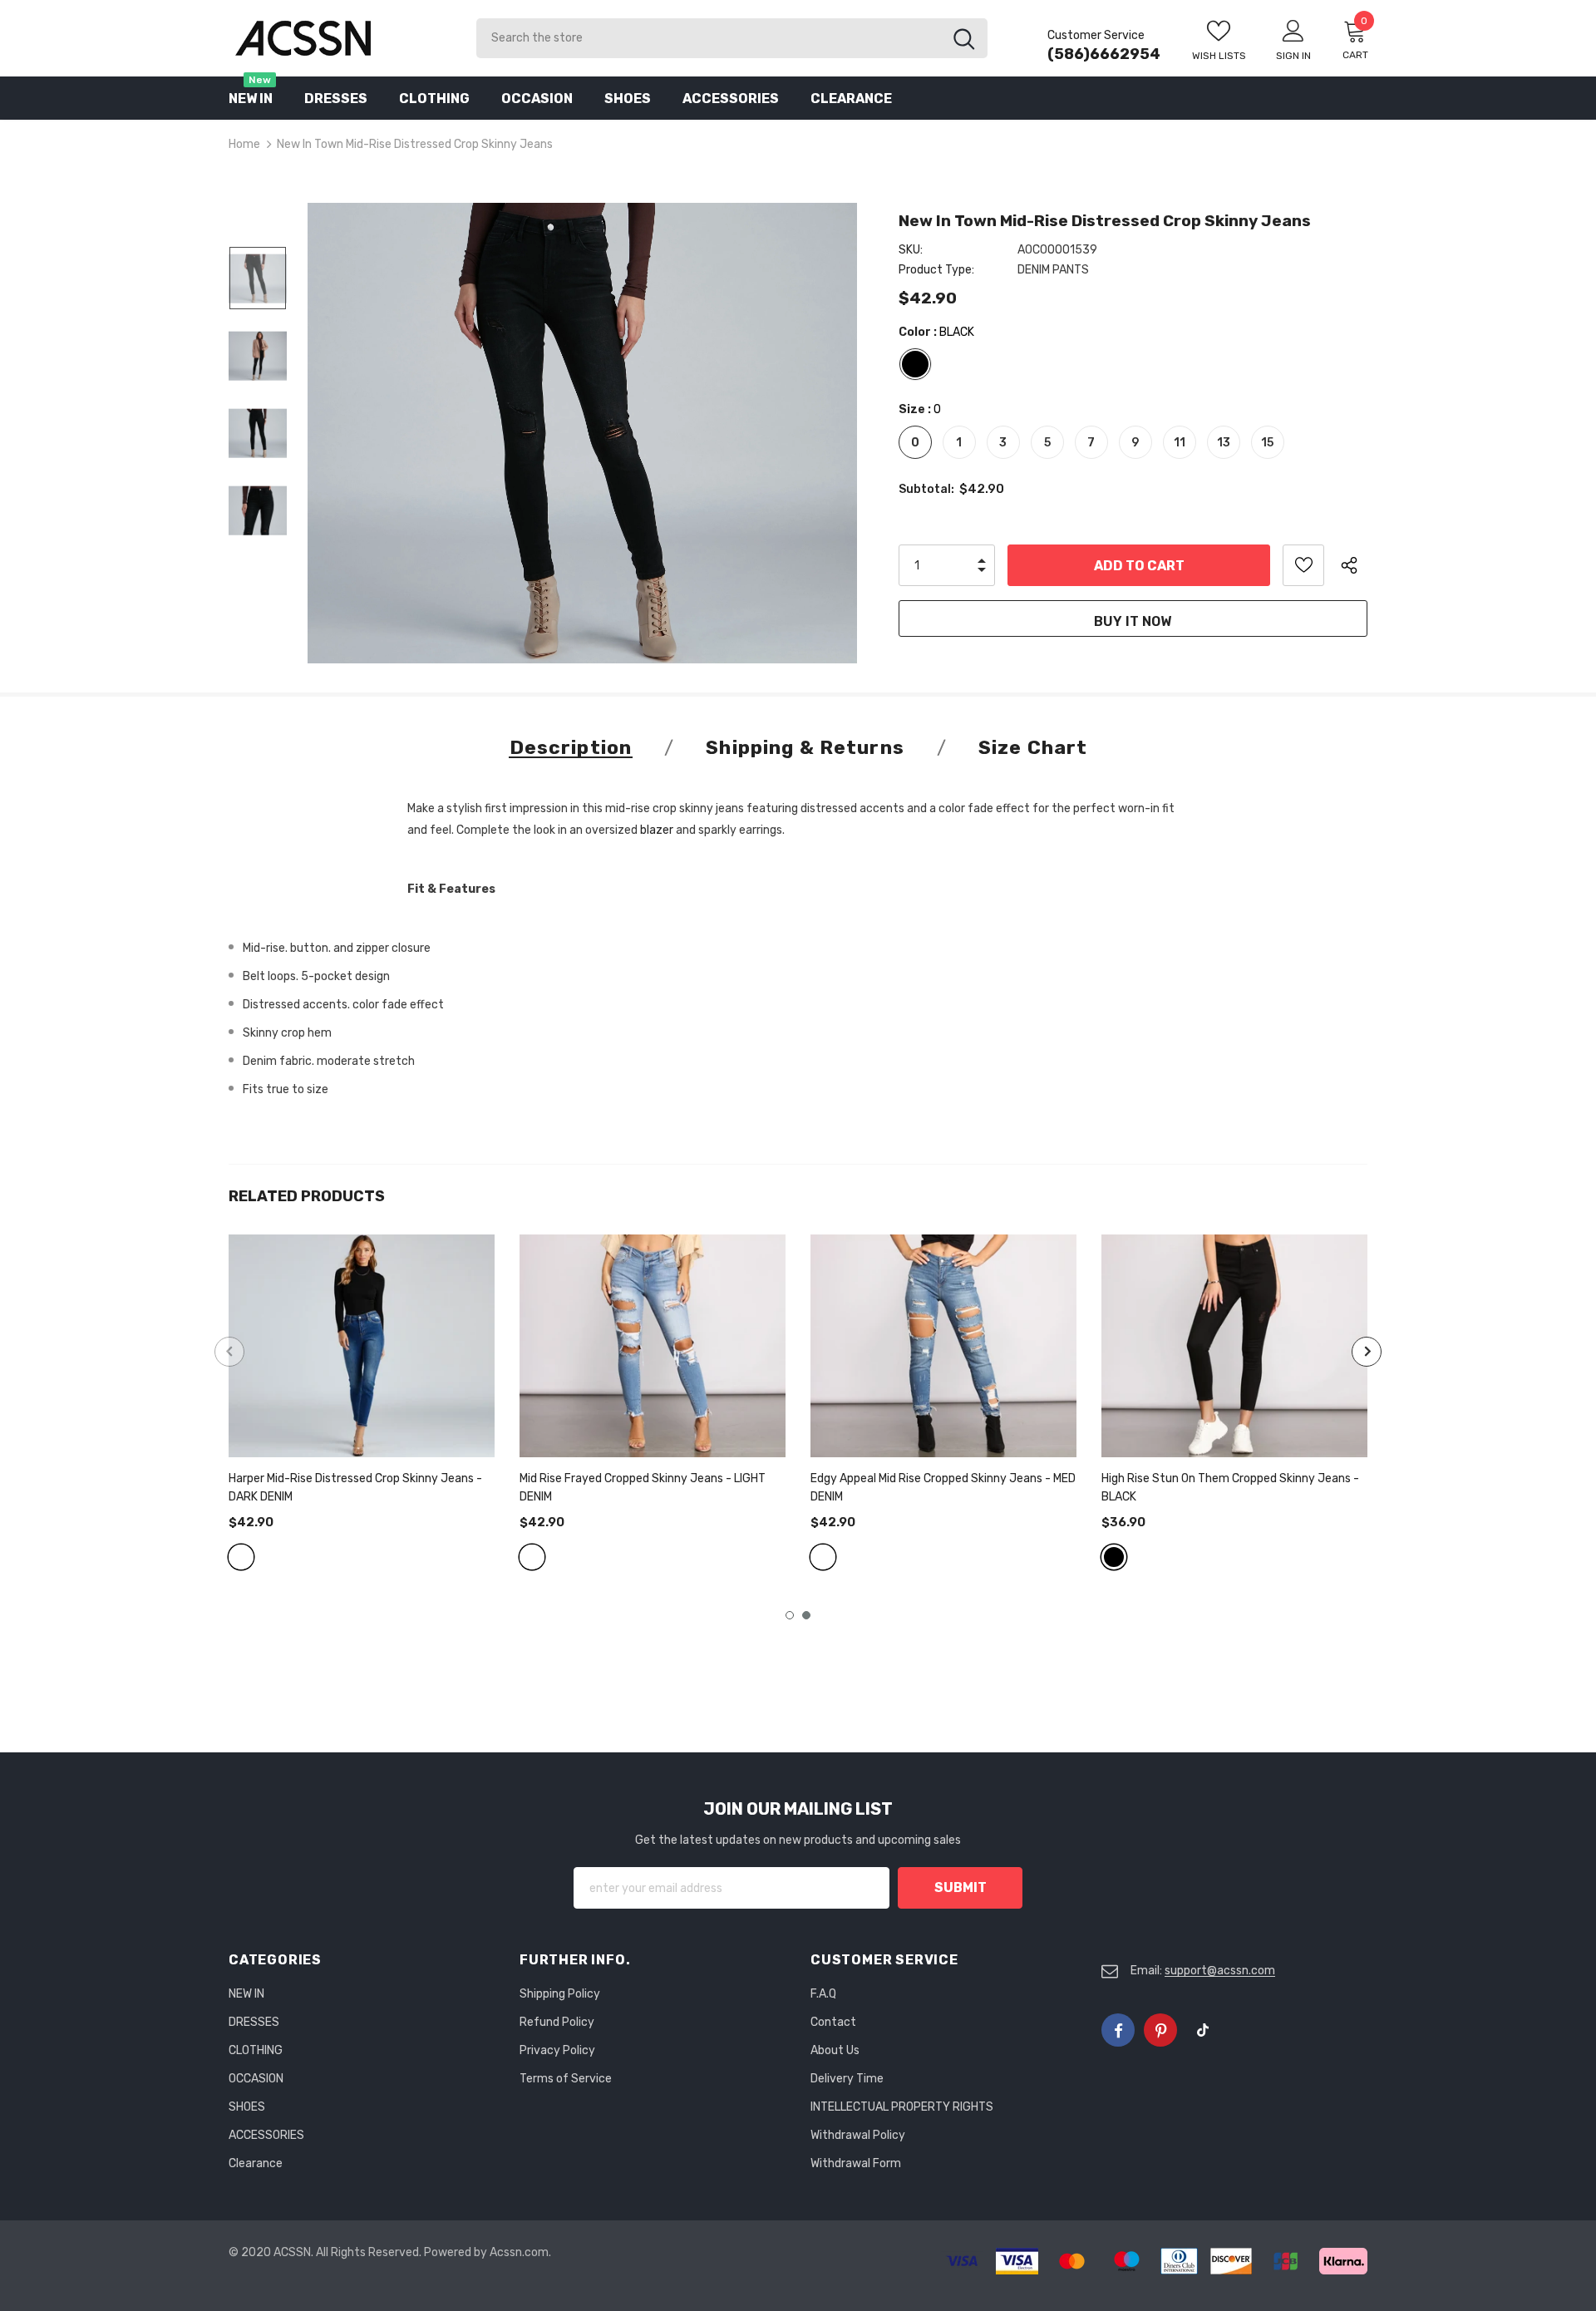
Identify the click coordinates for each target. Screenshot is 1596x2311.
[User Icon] (1293, 30)
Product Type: (936, 270)
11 (1180, 443)
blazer (657, 830)
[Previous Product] (229, 1352)
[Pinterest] (1160, 2030)
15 (1267, 443)
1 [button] (790, 1615)
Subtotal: (926, 489)
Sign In (1293, 56)
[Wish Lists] (1303, 565)
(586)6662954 (1104, 54)
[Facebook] (1118, 2030)
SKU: (911, 250)
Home (244, 144)
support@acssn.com (1220, 1971)
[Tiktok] (1203, 2030)
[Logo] (340, 38)
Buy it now (1133, 621)
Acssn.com (519, 2252)
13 (1224, 443)
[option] (582, 433)
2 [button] (806, 1615)
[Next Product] (1367, 1352)
